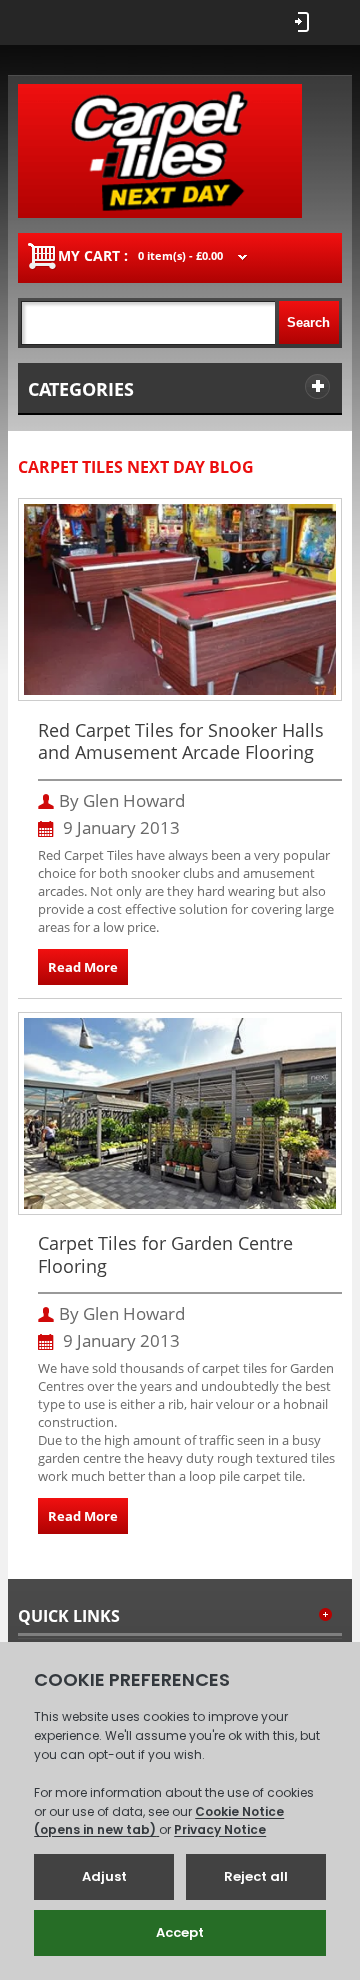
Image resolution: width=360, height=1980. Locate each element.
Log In (301, 22)
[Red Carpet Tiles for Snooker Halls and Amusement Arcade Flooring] (180, 513)
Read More (83, 967)
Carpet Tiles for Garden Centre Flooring (165, 1254)
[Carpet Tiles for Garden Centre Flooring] (180, 1027)
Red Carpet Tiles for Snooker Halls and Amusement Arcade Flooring (181, 741)
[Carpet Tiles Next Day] (160, 151)
